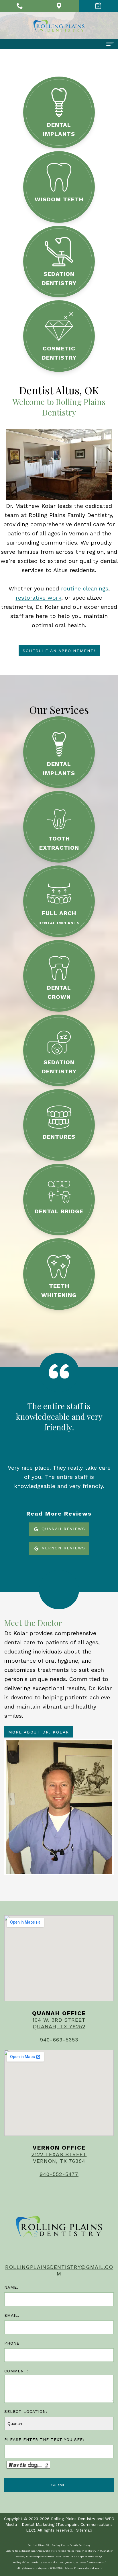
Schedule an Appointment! (59, 651)
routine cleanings (85, 588)
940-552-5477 (59, 2174)
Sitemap (84, 2530)
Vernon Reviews (63, 1548)
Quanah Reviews (62, 1529)
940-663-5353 (59, 2040)
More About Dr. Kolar (39, 1732)
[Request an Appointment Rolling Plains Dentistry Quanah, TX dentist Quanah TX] (98, 6)
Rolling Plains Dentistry (73, 2519)
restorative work (39, 598)
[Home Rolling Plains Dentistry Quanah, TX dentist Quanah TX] (59, 26)
